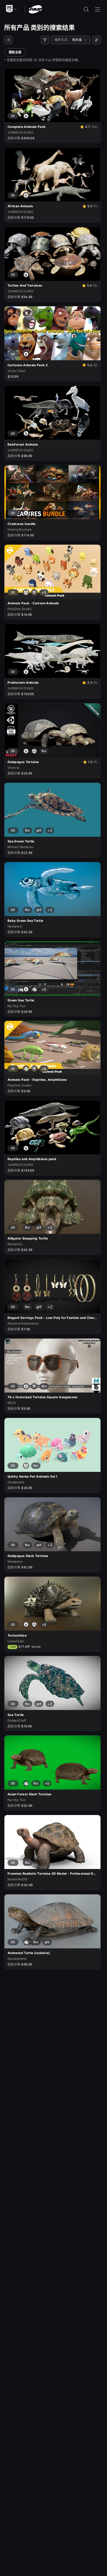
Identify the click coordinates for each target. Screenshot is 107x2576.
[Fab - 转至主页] (35, 9)
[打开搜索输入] (86, 9)
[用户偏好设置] (97, 40)
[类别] (8, 40)
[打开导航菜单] (98, 9)
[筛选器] (45, 40)
